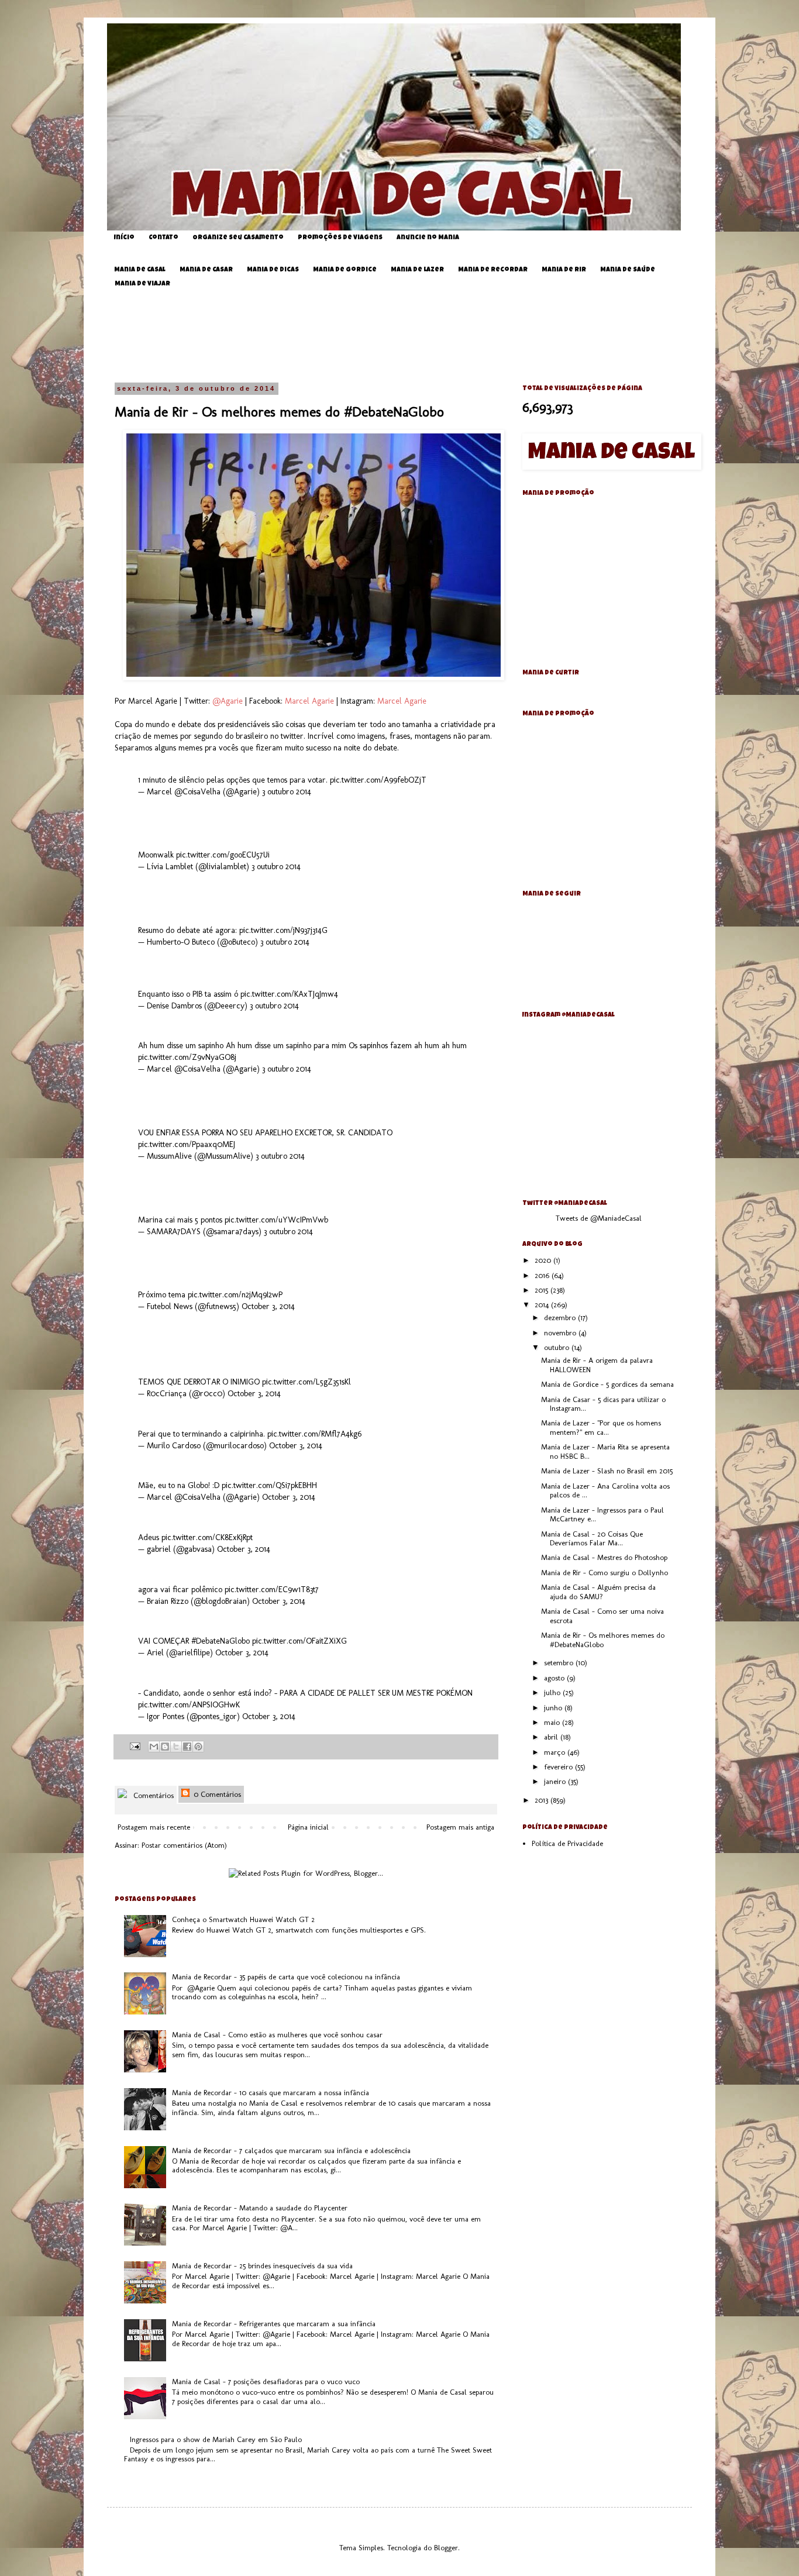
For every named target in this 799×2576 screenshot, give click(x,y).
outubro (558, 1347)
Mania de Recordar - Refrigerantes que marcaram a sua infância (274, 2324)
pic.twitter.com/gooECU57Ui (223, 855)
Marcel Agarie (309, 701)
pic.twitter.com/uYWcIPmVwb (276, 1220)
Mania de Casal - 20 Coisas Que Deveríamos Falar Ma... (592, 1539)
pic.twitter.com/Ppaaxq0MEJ (187, 1144)
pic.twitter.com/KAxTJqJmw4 (289, 994)
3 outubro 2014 (287, 792)
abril (552, 1737)
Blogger (446, 2548)
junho (554, 1708)
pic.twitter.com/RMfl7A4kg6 (314, 1434)
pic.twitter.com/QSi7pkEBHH (269, 1485)
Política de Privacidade (567, 1843)
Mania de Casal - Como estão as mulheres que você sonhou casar (277, 2035)
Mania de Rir (564, 270)
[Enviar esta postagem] (134, 1745)
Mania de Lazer (417, 270)
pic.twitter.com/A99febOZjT (378, 780)
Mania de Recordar (493, 270)
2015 (543, 1290)
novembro (561, 1333)
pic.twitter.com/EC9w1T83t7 (272, 1590)
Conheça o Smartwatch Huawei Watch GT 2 (243, 1919)
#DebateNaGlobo (221, 1641)
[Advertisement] (408, 336)
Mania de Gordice (345, 270)
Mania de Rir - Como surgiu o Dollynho (605, 1573)
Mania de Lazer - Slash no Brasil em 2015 (607, 1471)
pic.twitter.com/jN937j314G (283, 930)
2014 (543, 1305)
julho (553, 1692)
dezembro (561, 1318)
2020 (544, 1260)
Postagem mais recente (154, 1827)
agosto (555, 1678)
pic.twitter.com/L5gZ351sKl (306, 1382)
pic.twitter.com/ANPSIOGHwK (189, 1705)
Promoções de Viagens (340, 238)
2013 (543, 1800)
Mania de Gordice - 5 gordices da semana (607, 1384)
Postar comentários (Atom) (184, 1845)
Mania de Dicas (273, 270)
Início (124, 238)
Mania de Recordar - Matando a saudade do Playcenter (260, 2208)
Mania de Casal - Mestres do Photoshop (604, 1557)
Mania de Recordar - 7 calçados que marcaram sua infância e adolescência (291, 2150)
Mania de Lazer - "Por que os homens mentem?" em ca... (601, 1428)
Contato (163, 238)
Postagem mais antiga (460, 1827)
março (556, 1752)
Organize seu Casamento (238, 238)
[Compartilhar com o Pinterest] (198, 1747)
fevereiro (559, 1767)
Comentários (152, 1795)
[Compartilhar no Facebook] (187, 1747)
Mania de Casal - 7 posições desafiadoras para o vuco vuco (266, 2382)
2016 (543, 1275)
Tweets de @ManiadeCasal (599, 1218)
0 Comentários (216, 1794)
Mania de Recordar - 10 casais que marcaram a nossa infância (271, 2093)
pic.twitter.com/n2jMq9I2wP (235, 1295)
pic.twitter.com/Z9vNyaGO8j (187, 1057)
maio (553, 1722)
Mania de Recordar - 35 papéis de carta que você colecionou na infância (286, 1977)
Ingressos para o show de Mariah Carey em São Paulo (216, 2439)
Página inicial (308, 1827)
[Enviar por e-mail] (154, 1747)
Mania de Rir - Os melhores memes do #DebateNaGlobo (603, 1640)
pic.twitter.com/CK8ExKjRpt (207, 1537)
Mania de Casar (206, 270)
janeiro (556, 1781)
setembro (560, 1663)
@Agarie (228, 701)
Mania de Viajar (142, 284)
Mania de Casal (140, 270)
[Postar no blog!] (165, 1747)
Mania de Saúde (628, 270)
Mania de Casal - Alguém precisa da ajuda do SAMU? (598, 1592)
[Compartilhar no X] (176, 1747)
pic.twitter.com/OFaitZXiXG (299, 1641)
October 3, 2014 (268, 1306)
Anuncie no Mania (428, 238)
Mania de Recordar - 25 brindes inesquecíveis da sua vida (262, 2266)
